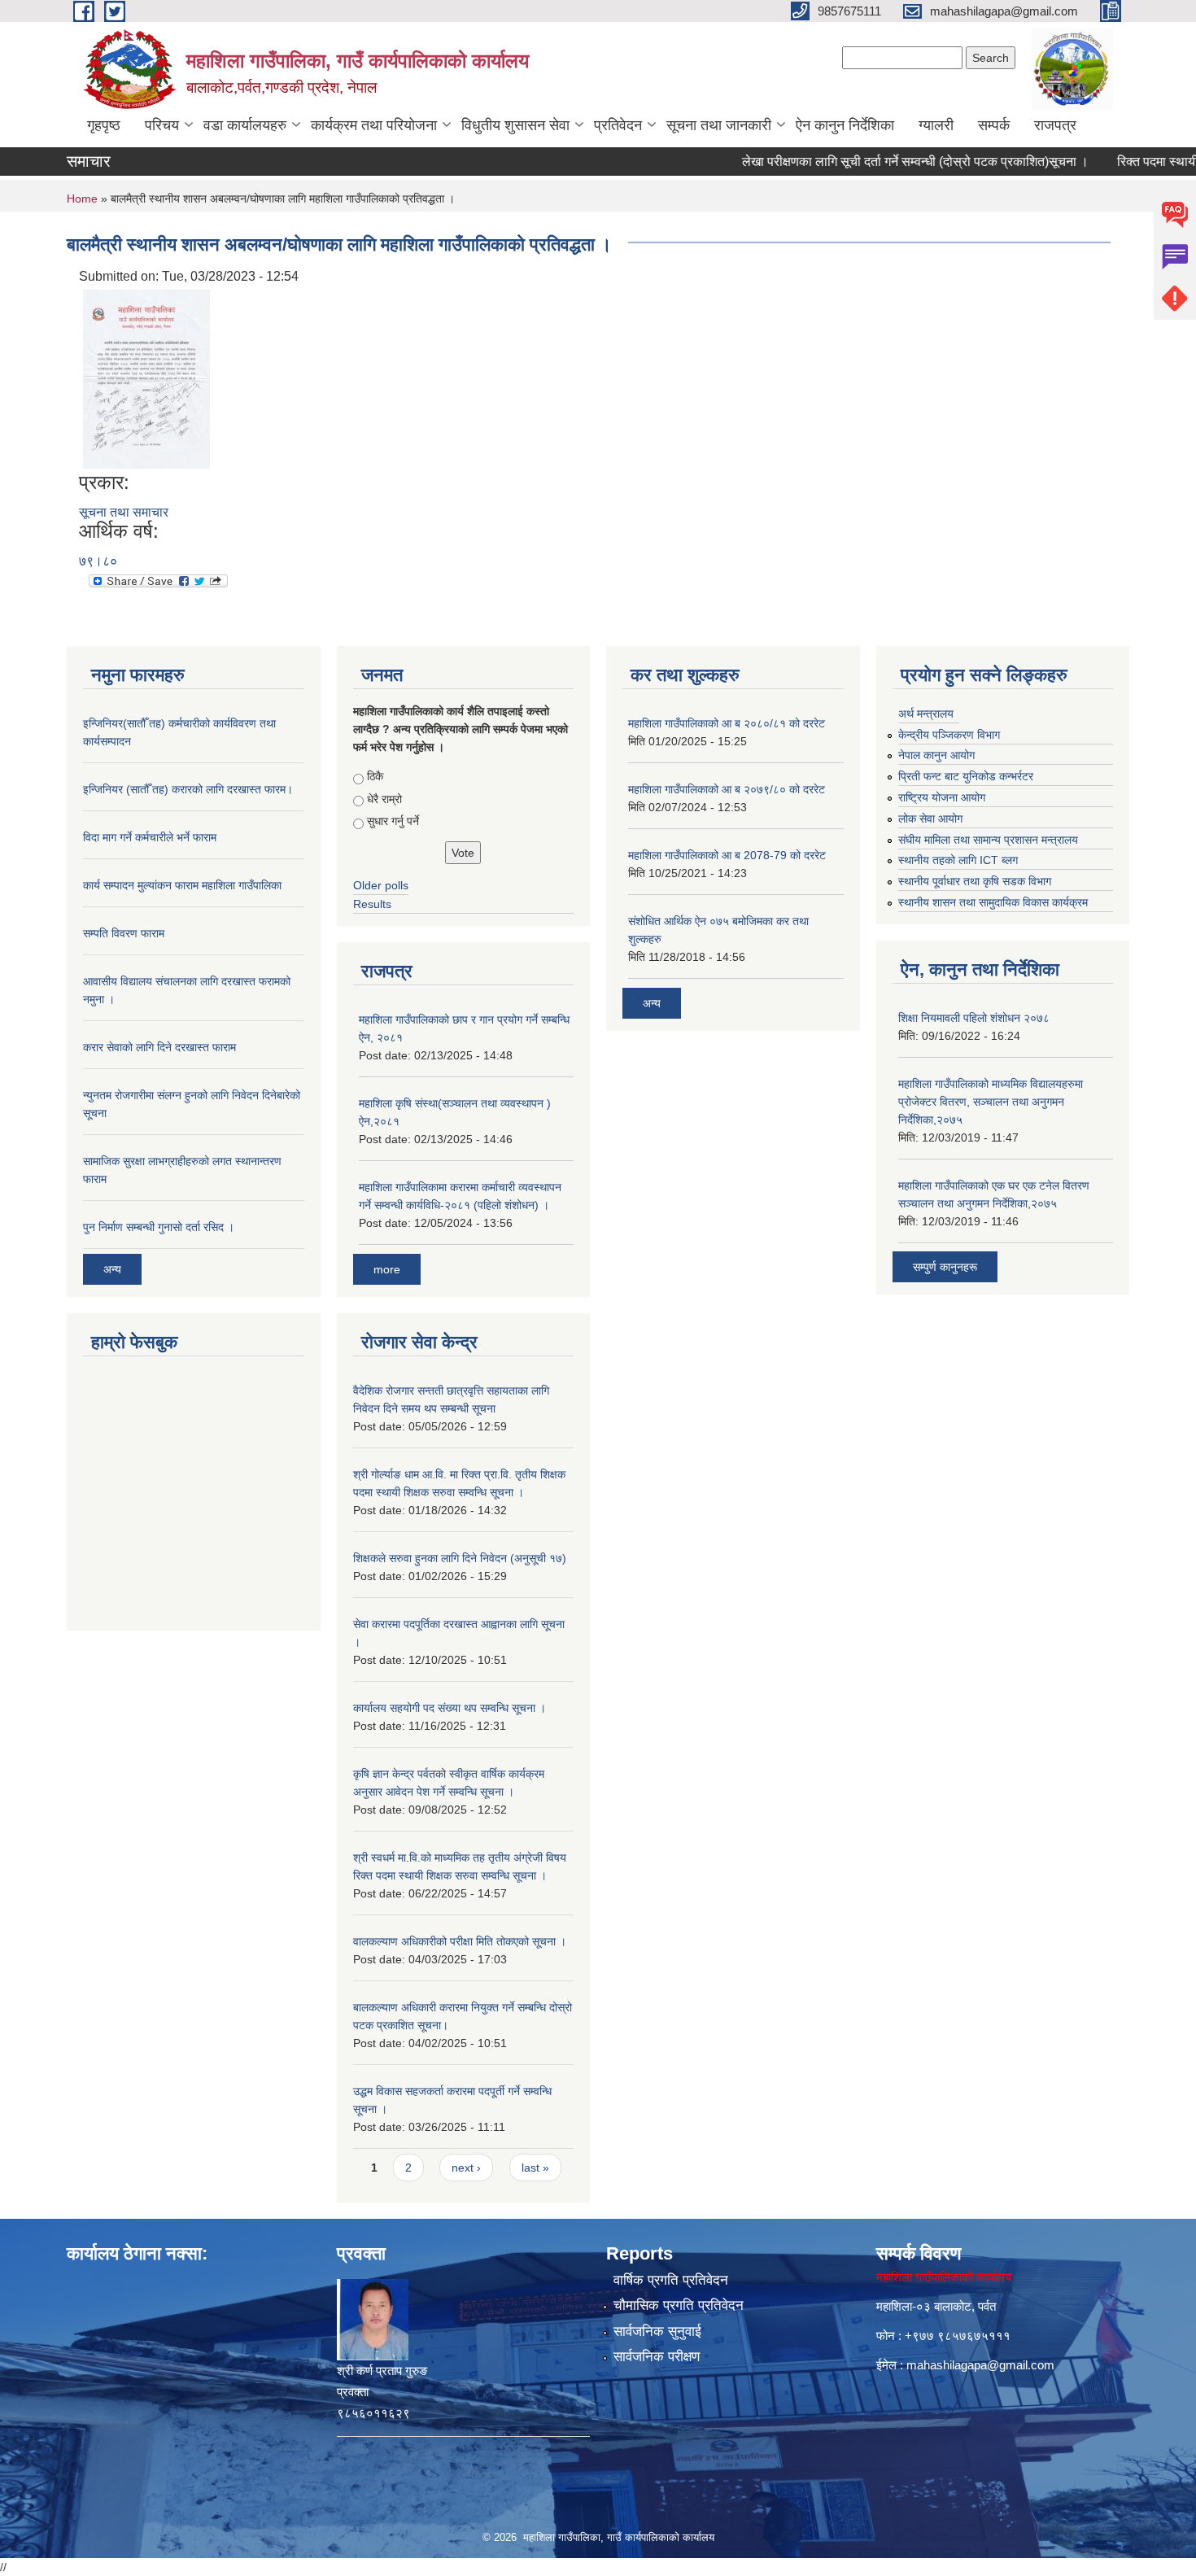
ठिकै (375, 776)
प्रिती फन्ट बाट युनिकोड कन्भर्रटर (966, 776)
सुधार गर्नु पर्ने (393, 821)
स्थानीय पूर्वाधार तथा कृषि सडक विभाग (975, 881)
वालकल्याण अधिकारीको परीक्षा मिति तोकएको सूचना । (460, 1941)
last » (535, 2168)
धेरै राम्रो (384, 799)
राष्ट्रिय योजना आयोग (942, 797)
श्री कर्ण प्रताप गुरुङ (382, 2371)
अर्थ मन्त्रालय (926, 714)
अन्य (112, 1269)
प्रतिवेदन (618, 125)
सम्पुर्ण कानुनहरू (945, 1267)
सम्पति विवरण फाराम (124, 933)
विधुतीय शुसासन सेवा (515, 125)
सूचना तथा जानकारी (719, 125)
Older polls (381, 885)
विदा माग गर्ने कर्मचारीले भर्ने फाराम (150, 837)
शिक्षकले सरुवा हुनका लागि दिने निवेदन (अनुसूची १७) (460, 1558)
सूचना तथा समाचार (124, 512)
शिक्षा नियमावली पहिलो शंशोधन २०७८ (974, 1018)
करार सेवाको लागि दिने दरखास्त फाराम (159, 1047)
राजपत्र (1055, 125)
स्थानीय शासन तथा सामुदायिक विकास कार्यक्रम (993, 902)
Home (82, 199)
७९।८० (98, 561)
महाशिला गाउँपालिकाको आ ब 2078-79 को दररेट (727, 855)
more (387, 1269)
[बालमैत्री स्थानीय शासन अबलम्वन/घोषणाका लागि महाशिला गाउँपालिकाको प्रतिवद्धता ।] (146, 378)
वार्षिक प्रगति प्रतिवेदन (671, 2280)
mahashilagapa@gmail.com (980, 2365)
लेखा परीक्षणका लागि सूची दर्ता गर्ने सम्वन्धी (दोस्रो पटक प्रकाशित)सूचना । (878, 162)
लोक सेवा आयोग (930, 819)
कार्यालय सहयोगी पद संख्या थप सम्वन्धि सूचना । (450, 1708)
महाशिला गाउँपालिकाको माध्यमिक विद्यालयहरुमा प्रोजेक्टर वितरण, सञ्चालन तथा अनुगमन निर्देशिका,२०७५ (991, 1102)
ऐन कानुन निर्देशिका (845, 125)
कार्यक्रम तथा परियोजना (374, 125)
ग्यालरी (936, 125)
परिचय (162, 125)
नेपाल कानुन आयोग (936, 755)
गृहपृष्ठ (104, 125)
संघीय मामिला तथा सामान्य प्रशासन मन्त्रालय (988, 840)
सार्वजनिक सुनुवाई (657, 2331)
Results (372, 904)
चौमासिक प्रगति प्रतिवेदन (679, 2305)
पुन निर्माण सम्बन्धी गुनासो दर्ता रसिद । (159, 1227)
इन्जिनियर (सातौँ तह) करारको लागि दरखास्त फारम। (188, 789)
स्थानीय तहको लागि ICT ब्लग (958, 860)
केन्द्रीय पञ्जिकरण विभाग (949, 735)
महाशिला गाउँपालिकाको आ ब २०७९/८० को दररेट (727, 789)
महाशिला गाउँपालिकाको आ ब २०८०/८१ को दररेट (727, 723)
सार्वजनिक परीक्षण (657, 2357)
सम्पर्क (994, 125)
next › (466, 2168)
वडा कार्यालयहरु (245, 125)
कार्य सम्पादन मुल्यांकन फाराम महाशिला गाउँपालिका (182, 885)
